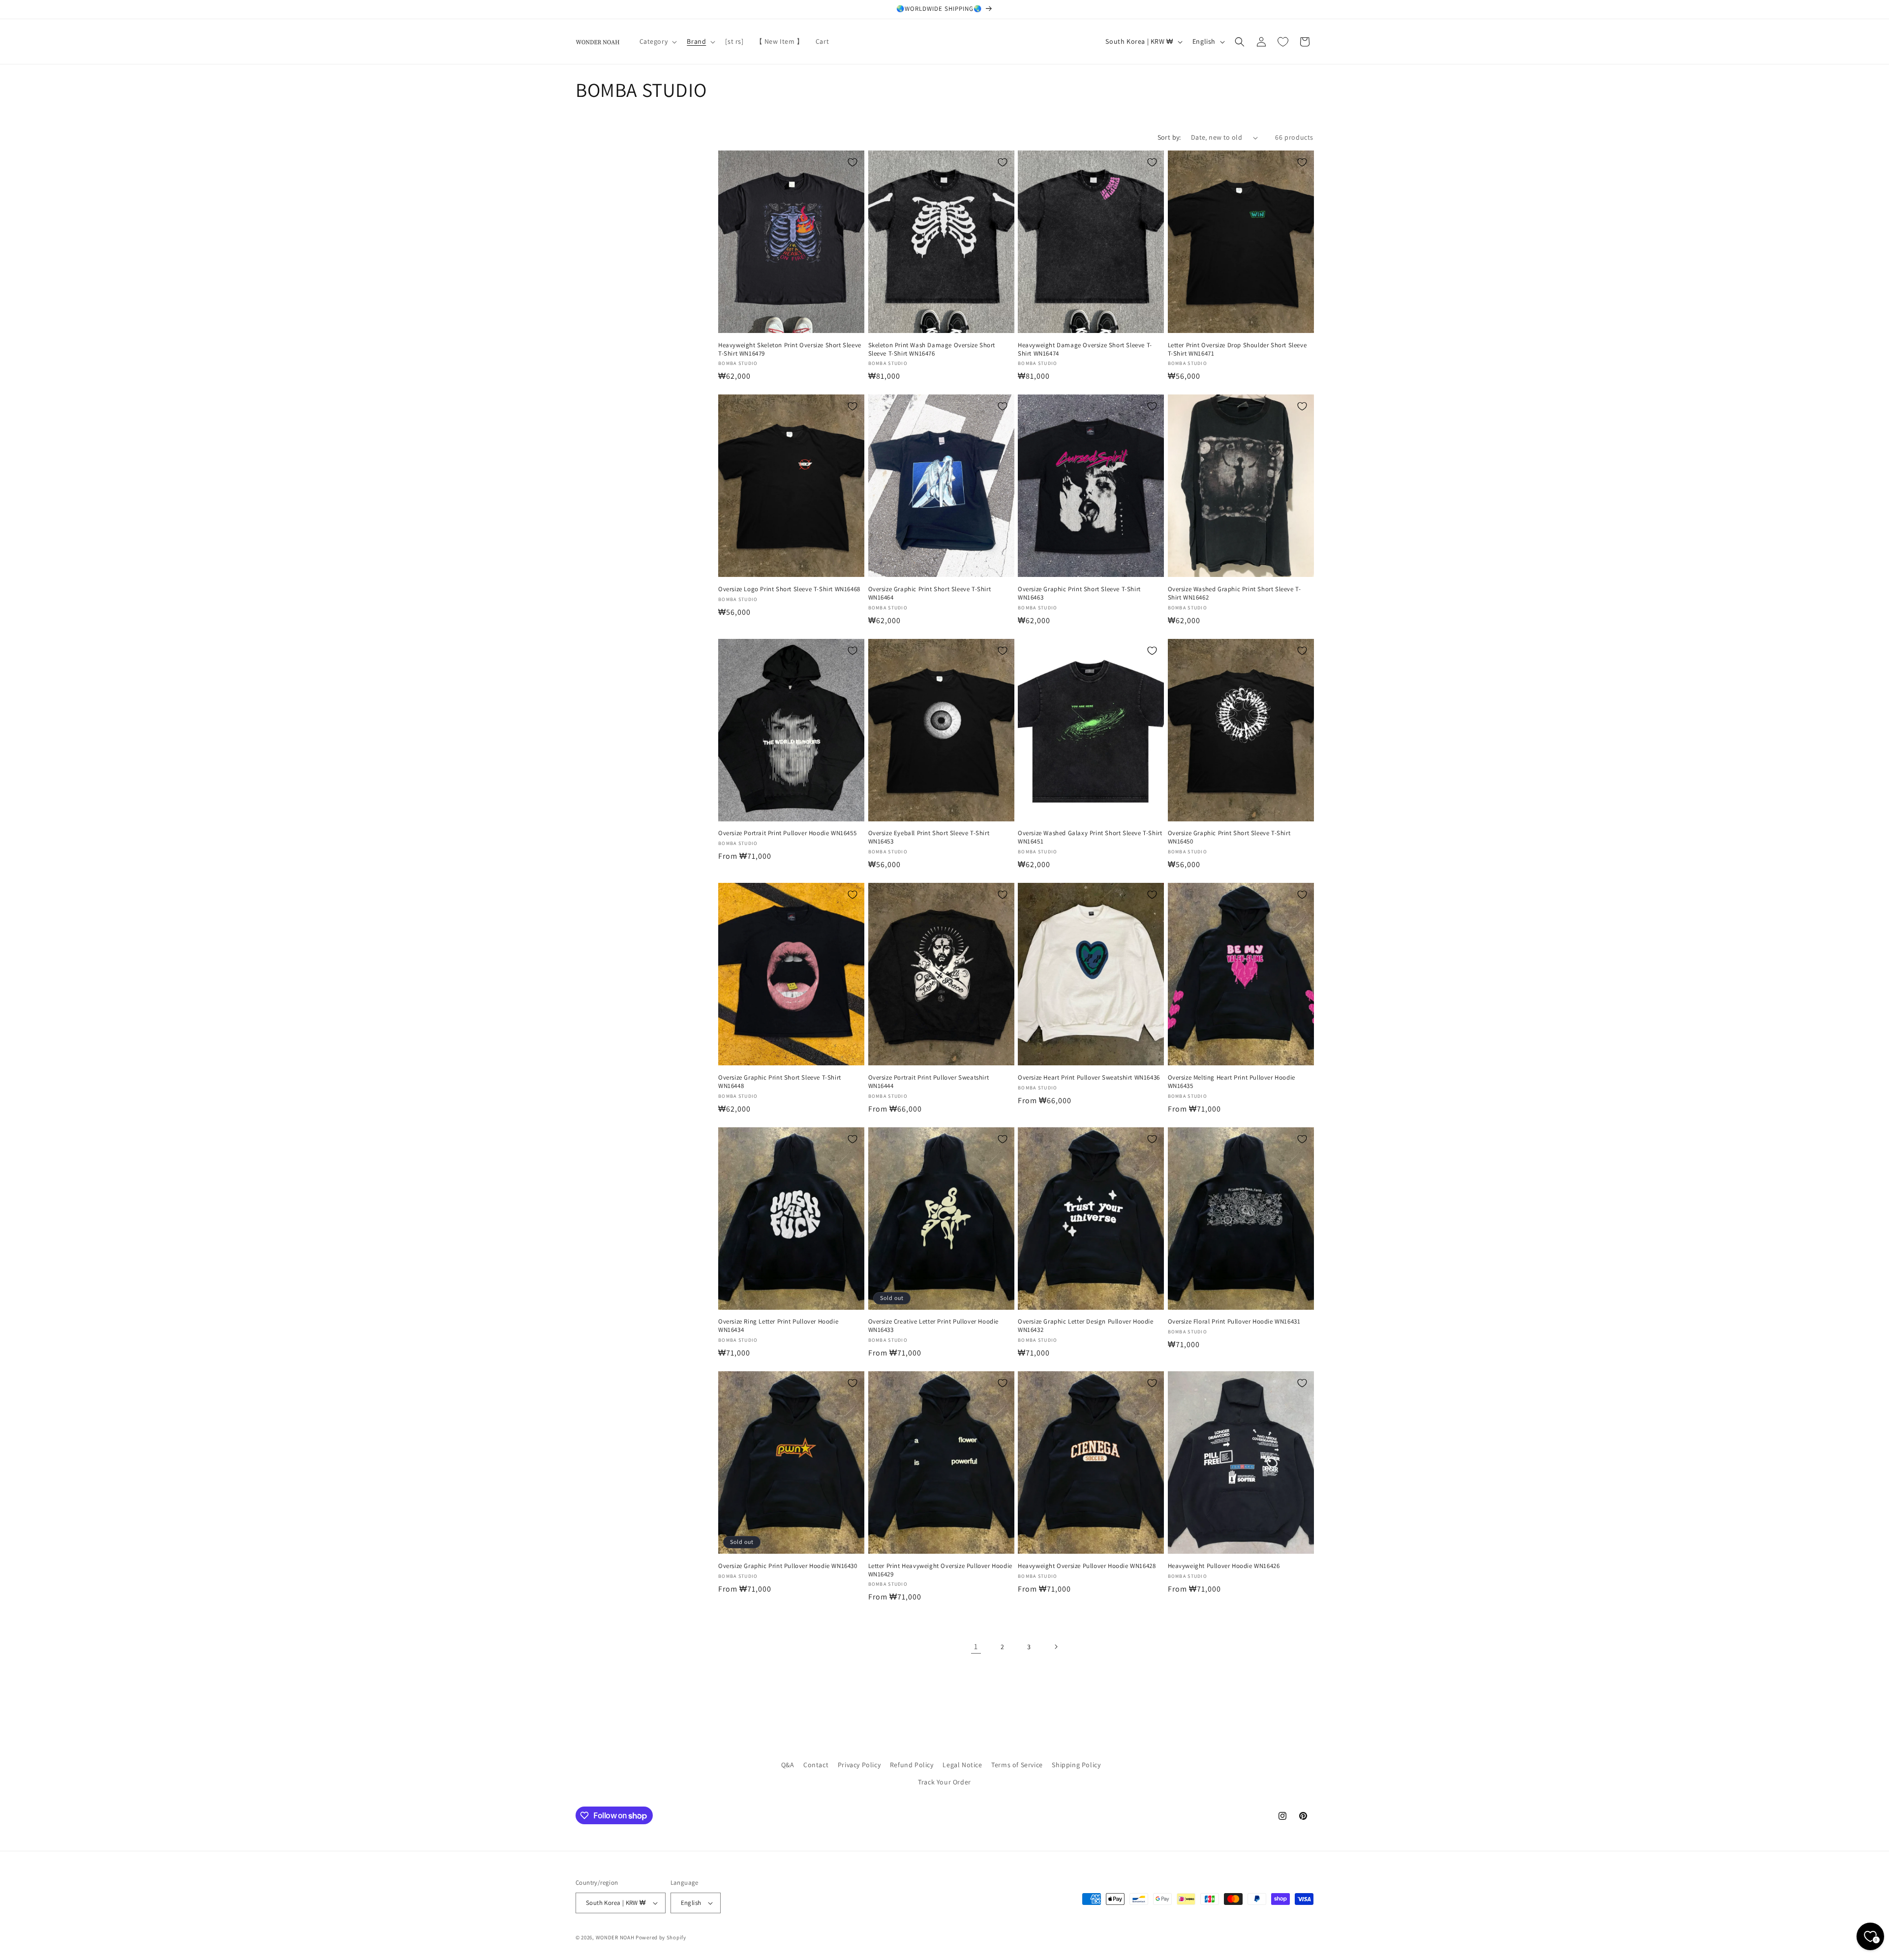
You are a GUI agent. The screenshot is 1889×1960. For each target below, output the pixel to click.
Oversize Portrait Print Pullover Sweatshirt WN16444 (929, 1082)
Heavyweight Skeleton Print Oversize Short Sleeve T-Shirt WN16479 (790, 349)
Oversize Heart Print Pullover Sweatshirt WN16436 (1089, 1078)
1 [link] (976, 1646)
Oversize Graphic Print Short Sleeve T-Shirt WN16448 (780, 1082)
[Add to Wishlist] (853, 162)
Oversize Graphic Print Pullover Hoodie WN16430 (788, 1566)
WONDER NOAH (615, 1937)
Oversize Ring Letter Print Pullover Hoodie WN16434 (778, 1326)
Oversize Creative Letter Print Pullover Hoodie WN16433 (934, 1326)
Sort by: (1169, 137)
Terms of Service (1017, 1765)
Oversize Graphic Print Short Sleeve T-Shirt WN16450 (1229, 837)
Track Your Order (944, 1782)
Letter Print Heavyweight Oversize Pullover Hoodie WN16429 (940, 1570)
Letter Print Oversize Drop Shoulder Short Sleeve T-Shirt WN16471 (1237, 349)
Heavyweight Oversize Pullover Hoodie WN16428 (1087, 1566)
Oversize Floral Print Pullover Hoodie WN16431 (1234, 1322)
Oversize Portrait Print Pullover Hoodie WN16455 (787, 833)
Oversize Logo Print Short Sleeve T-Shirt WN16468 (789, 589)
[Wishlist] (1283, 42)
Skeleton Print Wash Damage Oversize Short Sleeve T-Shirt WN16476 (932, 349)
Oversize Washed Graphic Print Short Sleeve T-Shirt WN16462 (1234, 593)
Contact (816, 1765)
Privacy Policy (859, 1765)
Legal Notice (962, 1765)
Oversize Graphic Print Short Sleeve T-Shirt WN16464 (930, 593)
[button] (657, 41)
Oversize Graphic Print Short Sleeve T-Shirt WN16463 (1079, 593)
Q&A (788, 1765)
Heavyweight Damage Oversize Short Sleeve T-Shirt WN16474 (1085, 349)
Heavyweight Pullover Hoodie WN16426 (1224, 1566)
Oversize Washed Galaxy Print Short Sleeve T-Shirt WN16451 (1090, 837)
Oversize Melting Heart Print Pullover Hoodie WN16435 (1232, 1082)
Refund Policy (912, 1765)
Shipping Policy (1076, 1765)
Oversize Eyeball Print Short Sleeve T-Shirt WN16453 (929, 837)
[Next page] (1056, 1647)
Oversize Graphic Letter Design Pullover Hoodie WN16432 (1086, 1326)
